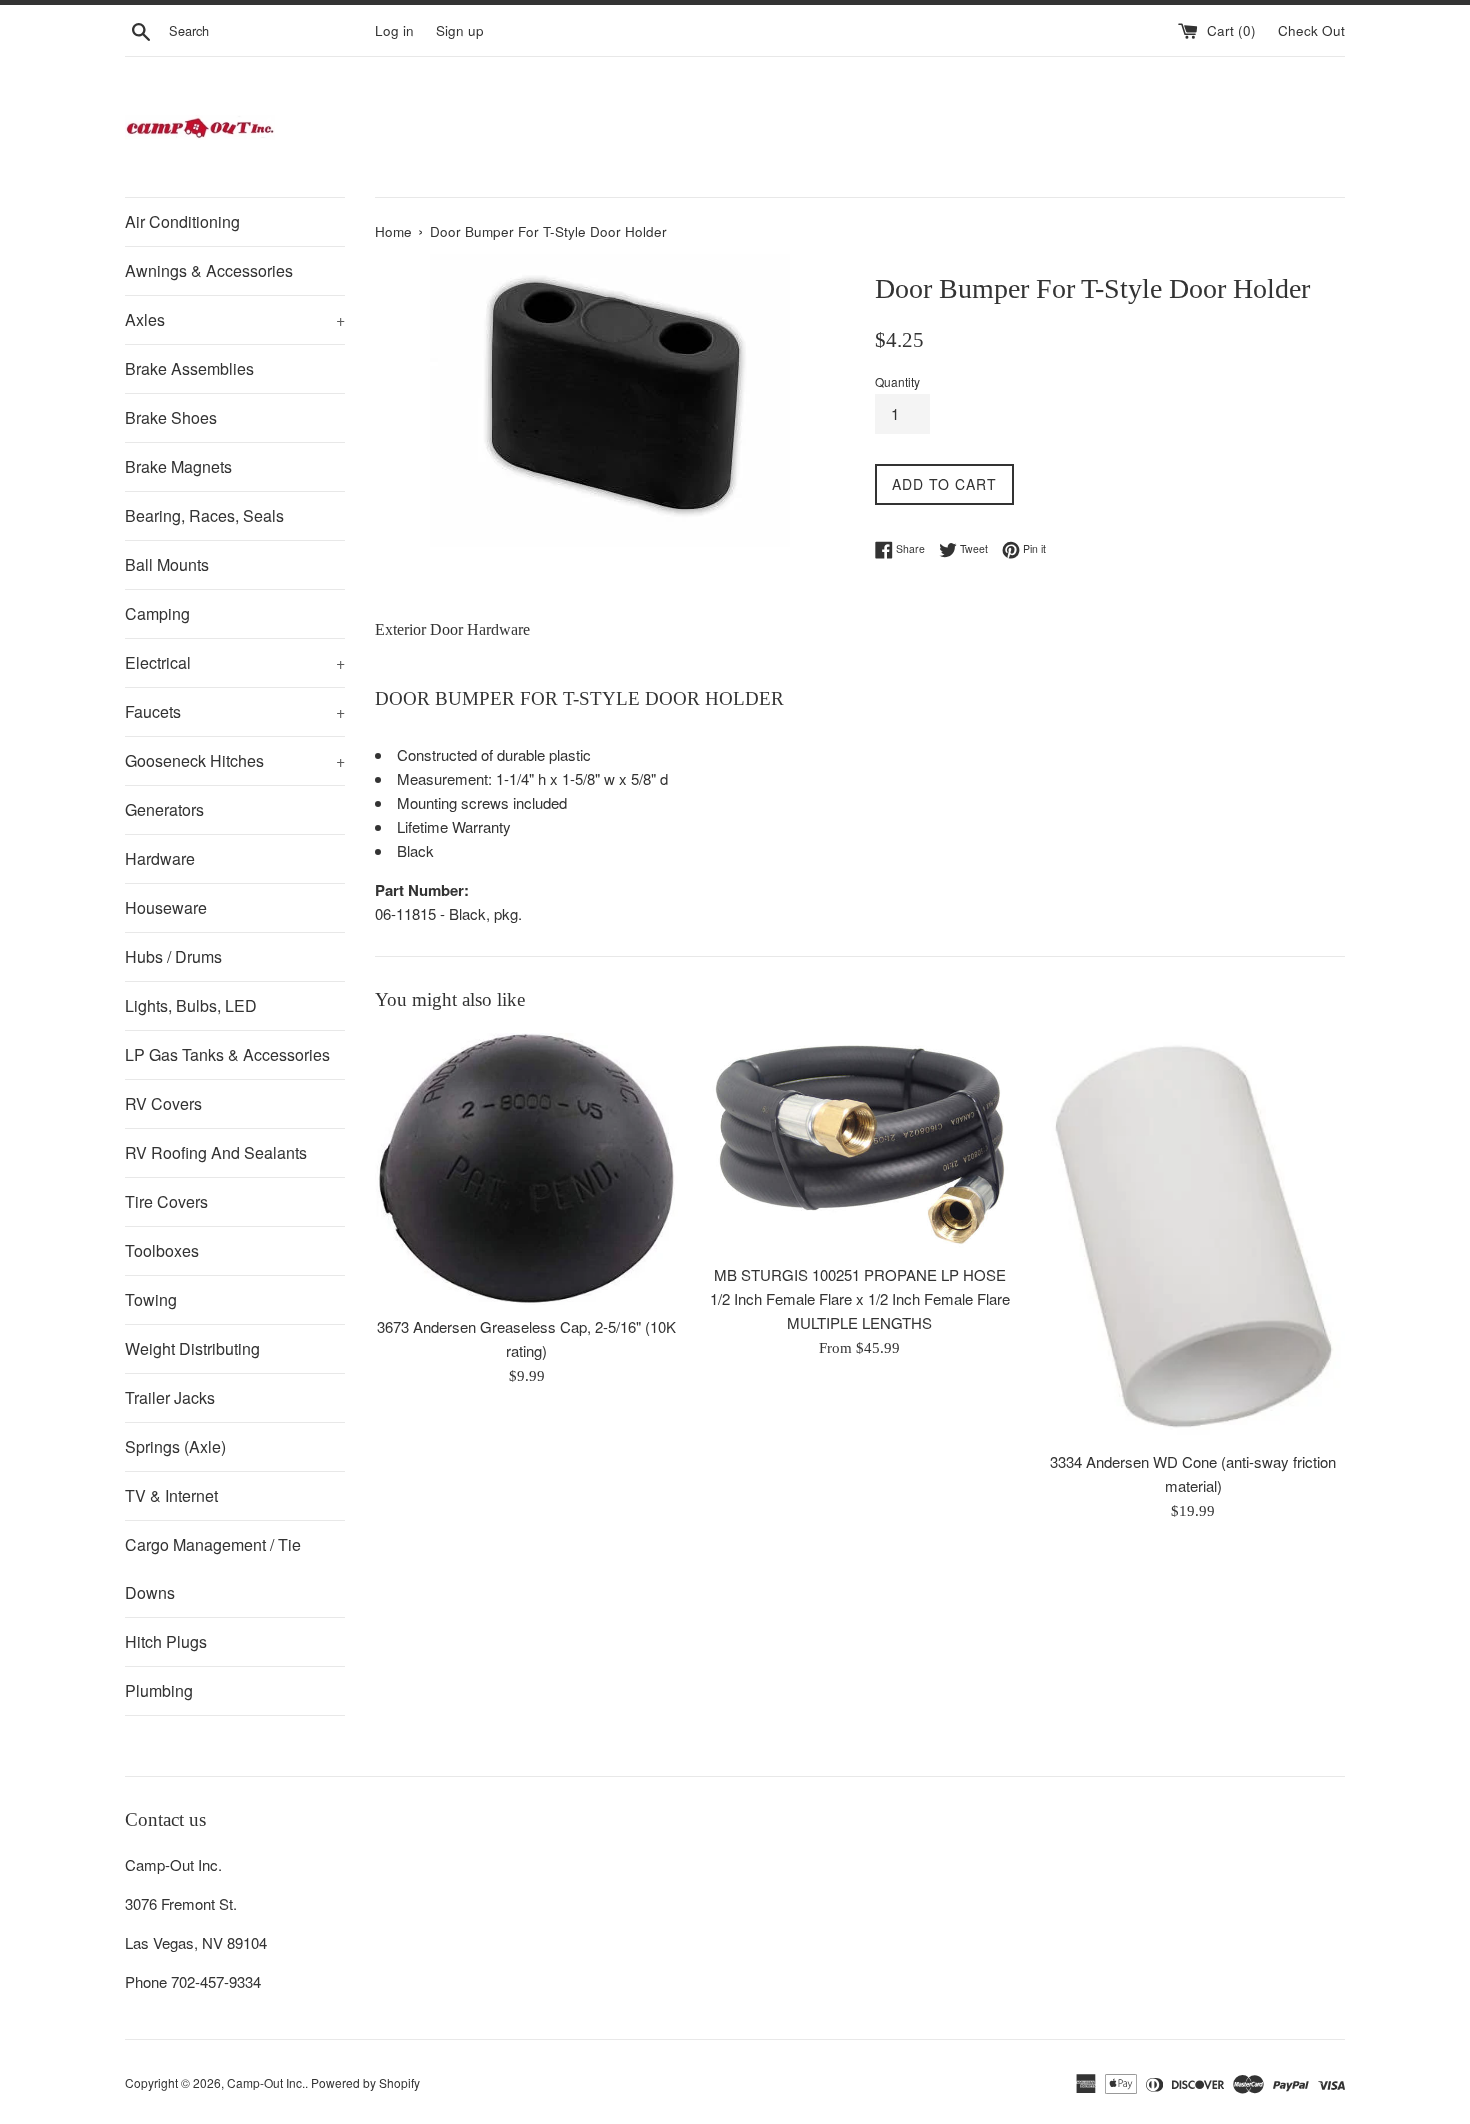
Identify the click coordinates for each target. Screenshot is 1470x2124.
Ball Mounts (167, 564)
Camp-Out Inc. (266, 2082)
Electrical (235, 662)
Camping (157, 613)
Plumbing (159, 1690)
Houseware (166, 907)
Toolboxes (162, 1250)
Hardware (160, 858)
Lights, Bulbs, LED (191, 1005)
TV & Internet (171, 1495)
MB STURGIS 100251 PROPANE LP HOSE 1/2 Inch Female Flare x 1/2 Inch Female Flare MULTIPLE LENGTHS (860, 1298)
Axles (235, 319)
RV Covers (163, 1103)
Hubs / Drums (173, 956)
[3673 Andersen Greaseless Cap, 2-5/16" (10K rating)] (526, 1169)
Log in (394, 30)
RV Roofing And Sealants (216, 1152)
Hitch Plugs (166, 1641)
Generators (164, 809)
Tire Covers (166, 1201)
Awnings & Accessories (209, 270)
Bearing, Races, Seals (204, 515)
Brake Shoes (171, 417)
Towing (151, 1299)
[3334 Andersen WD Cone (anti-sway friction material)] (1193, 1236)
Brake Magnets (178, 466)
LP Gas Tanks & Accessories (227, 1054)
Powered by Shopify (365, 2082)
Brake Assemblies (189, 368)
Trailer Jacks (170, 1397)
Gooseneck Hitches (235, 760)
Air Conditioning (182, 221)
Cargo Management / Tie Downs (213, 1568)
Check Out (1311, 30)
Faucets (235, 711)
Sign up (460, 30)
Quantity (897, 381)
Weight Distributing (192, 1348)
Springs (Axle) (175, 1446)
